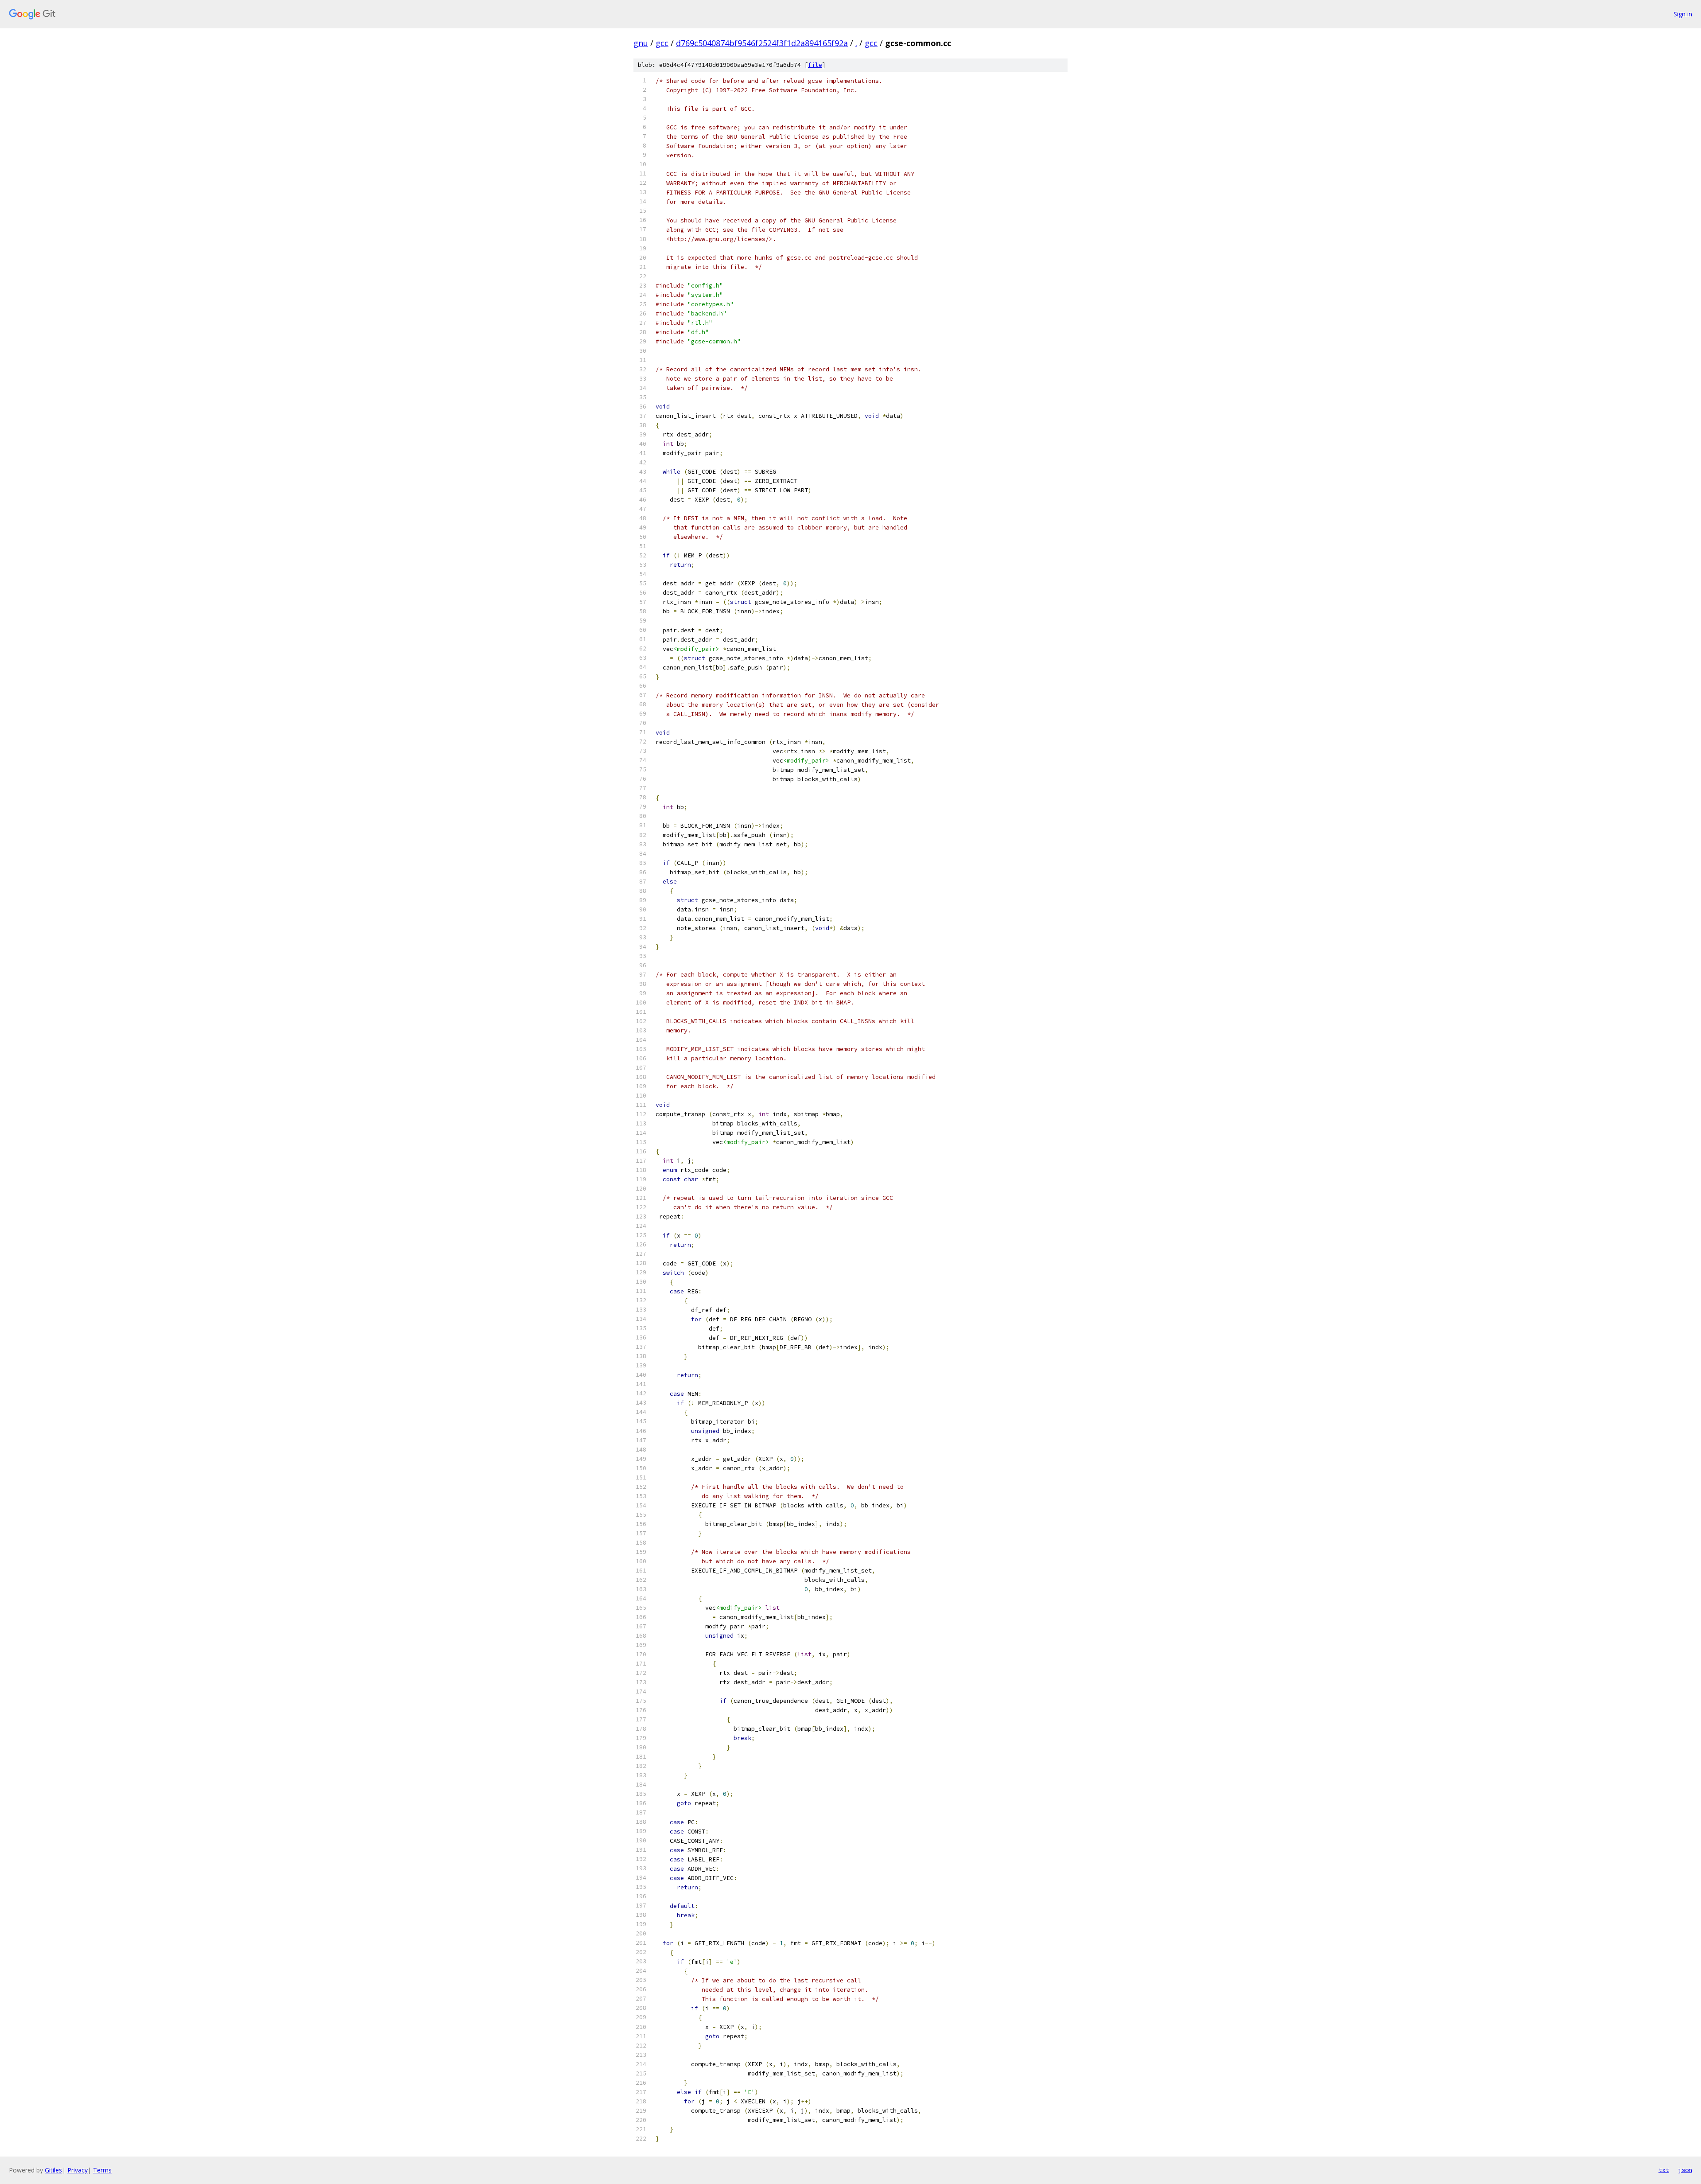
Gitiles (53, 2170)
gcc (662, 43)
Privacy (78, 2170)
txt (1664, 2170)
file (815, 65)
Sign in (1683, 14)
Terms (102, 2170)
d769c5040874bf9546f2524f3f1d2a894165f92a (762, 43)
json (1685, 2170)
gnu (641, 43)
